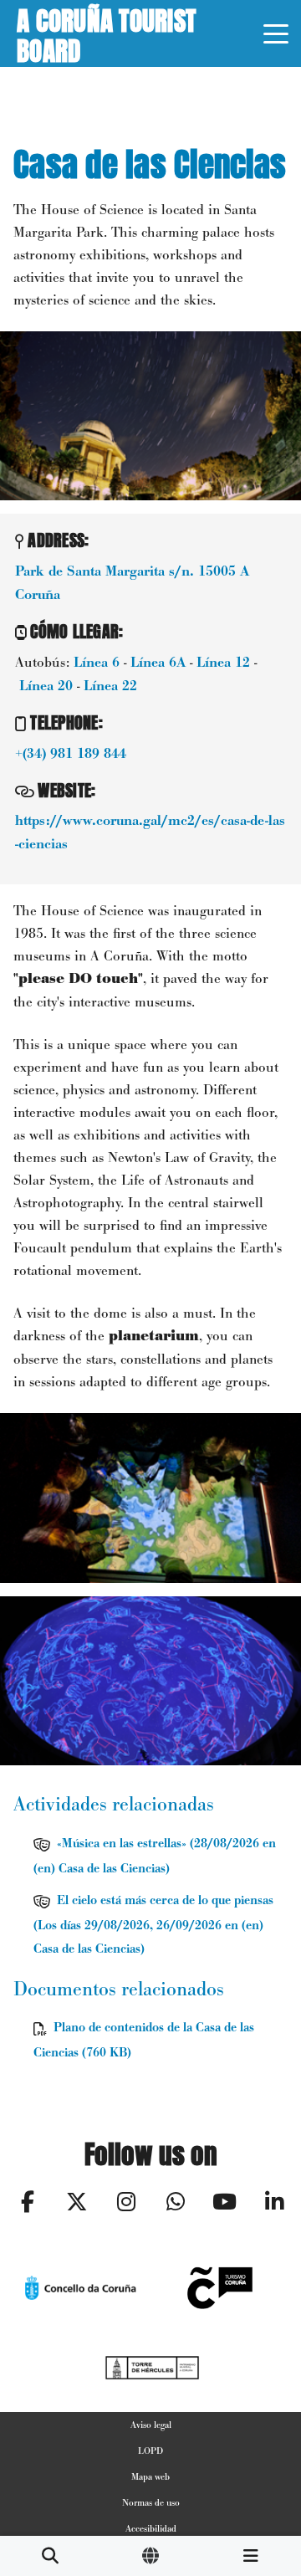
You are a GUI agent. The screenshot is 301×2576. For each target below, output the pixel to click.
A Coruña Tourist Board (106, 33)
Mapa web (150, 2476)
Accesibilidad (151, 2528)
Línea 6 (97, 663)
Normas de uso (151, 2502)
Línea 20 (46, 686)
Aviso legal (151, 2425)
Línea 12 (223, 663)
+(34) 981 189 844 (71, 754)
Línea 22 (110, 686)
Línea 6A (158, 663)
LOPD (150, 2451)
